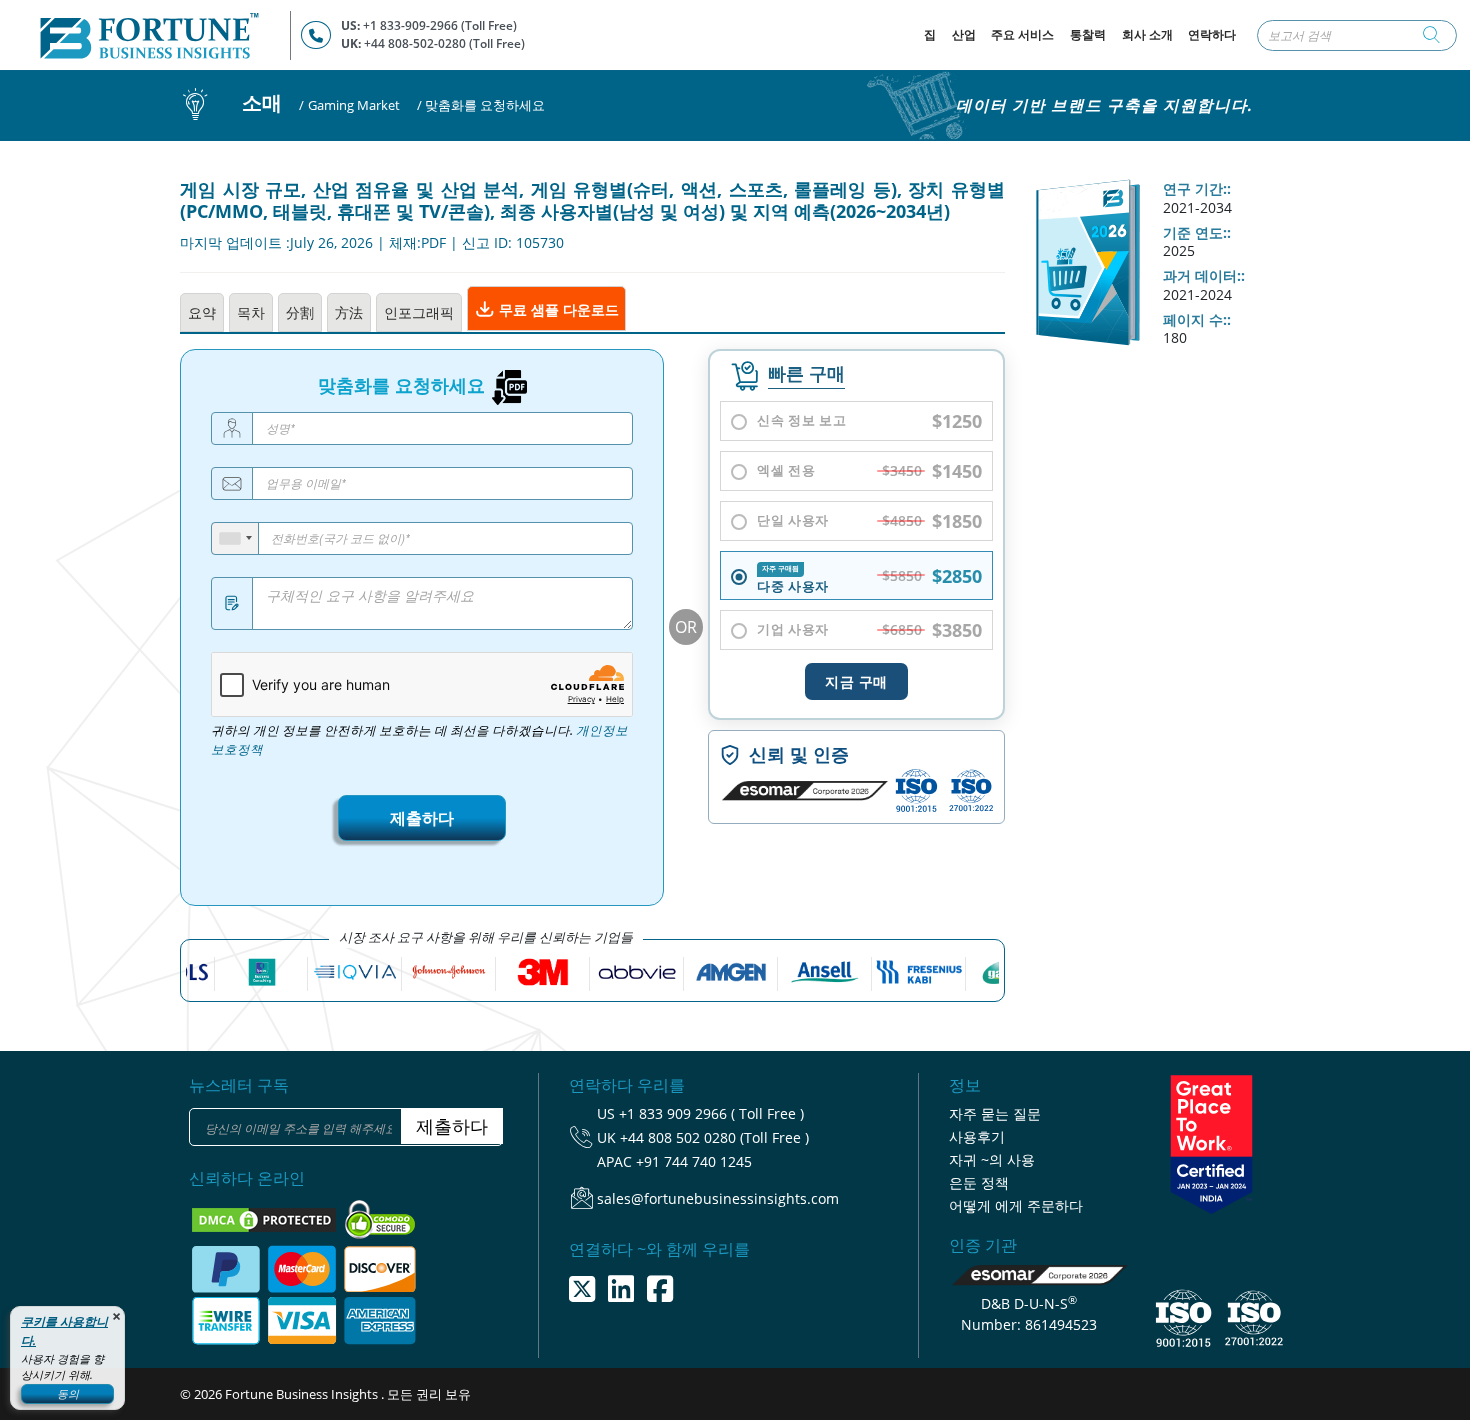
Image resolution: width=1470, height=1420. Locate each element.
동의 (68, 1393)
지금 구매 (856, 681)
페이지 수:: (1197, 320)
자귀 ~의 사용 (992, 1159)
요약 (202, 312)
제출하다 (422, 818)
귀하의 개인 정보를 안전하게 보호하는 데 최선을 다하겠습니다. (419, 740)
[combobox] (235, 538)
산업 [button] (964, 34)
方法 (349, 312)
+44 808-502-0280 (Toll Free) (444, 43)
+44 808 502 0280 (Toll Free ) (714, 1137)
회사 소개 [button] (1147, 34)
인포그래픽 (419, 312)
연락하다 (1212, 34)
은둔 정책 (979, 1182)
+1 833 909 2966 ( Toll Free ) (711, 1113)
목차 (251, 312)
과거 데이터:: (1204, 276)
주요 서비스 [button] (1022, 34)
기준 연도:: (1197, 233)
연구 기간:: (1197, 189)
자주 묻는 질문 (995, 1113)
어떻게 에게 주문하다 (1016, 1205)
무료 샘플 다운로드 (557, 309)
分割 (300, 312)
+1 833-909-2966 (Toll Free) (440, 25)
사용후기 (977, 1136)
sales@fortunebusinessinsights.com (718, 1198)
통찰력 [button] (1088, 34)
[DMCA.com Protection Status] (265, 1218)
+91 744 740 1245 (694, 1161)
